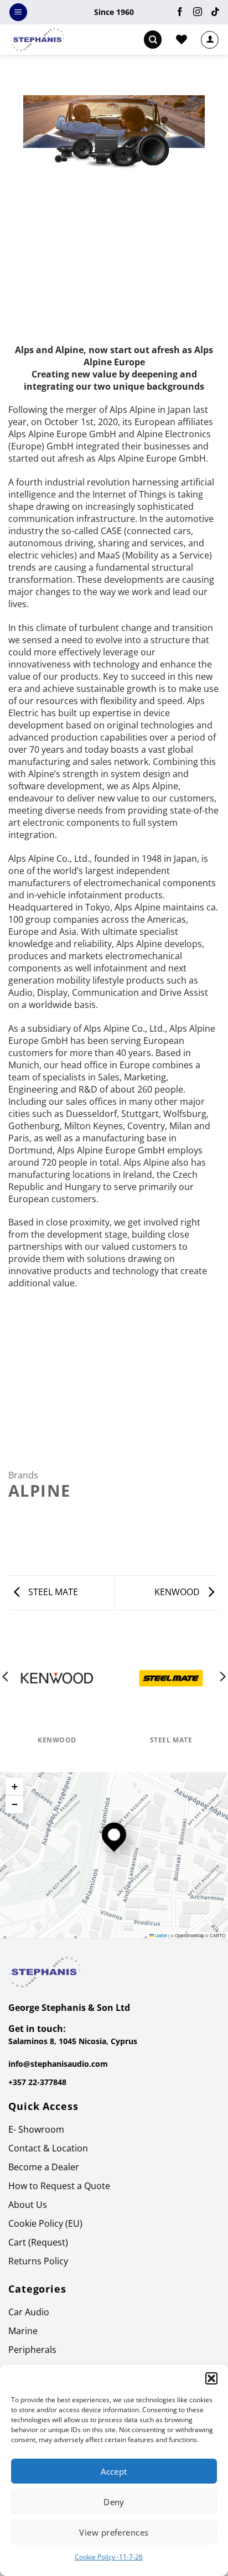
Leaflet (160, 1935)
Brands (23, 1475)
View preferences (114, 2532)
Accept (114, 2471)
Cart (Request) (38, 2242)
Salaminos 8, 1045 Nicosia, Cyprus (73, 2041)
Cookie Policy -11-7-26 (109, 2557)
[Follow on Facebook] (180, 12)
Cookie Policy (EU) (45, 2223)
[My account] (210, 40)
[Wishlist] (182, 39)
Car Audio (29, 2312)
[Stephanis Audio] (48, 40)
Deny (114, 2502)
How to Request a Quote (59, 2186)
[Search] (153, 40)
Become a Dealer (44, 2167)
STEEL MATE (52, 1592)
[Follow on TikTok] (213, 12)
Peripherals (32, 2350)
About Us (28, 2205)
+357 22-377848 (37, 2082)
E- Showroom (36, 2129)
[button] (211, 2378)
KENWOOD (178, 1592)
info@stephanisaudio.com (58, 2064)
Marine (23, 2331)
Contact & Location (48, 2148)
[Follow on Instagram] (198, 12)
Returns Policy (38, 2261)
